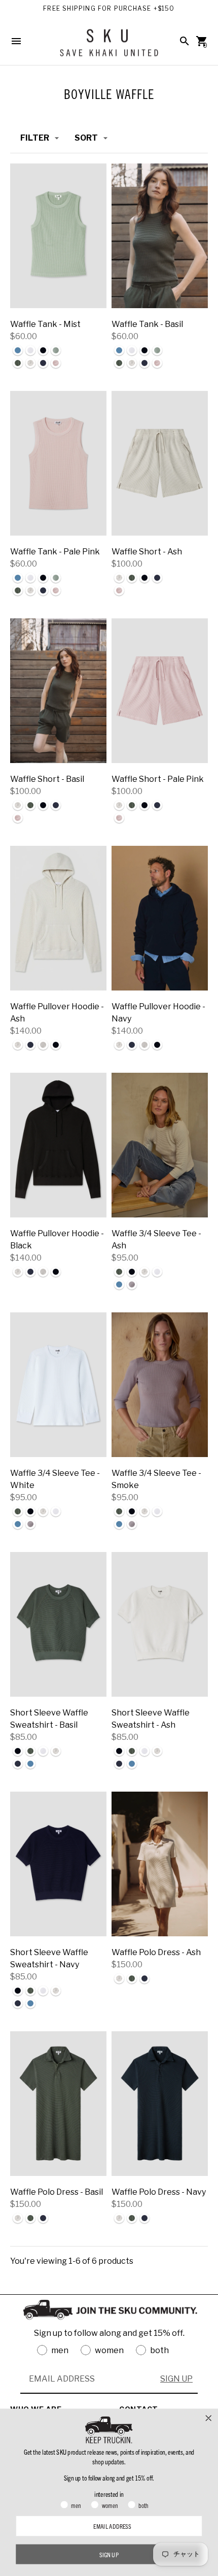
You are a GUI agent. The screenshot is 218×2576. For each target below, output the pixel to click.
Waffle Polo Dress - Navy (159, 2192)
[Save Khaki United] (109, 46)
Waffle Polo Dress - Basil (57, 2192)
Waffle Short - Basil (47, 779)
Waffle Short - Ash (147, 552)
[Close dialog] (209, 2418)
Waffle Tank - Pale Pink (55, 552)
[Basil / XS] (160, 236)
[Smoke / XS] (160, 1385)
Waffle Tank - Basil (147, 324)
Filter (35, 138)
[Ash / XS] (160, 463)
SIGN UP (176, 2379)
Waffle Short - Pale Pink (158, 779)
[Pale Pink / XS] (58, 463)
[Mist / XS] (58, 236)
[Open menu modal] (16, 41)
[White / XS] (58, 1385)
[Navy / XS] (160, 918)
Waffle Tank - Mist (45, 324)
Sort (86, 138)
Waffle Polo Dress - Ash (156, 1952)
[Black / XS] (58, 1145)
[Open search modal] (185, 41)
